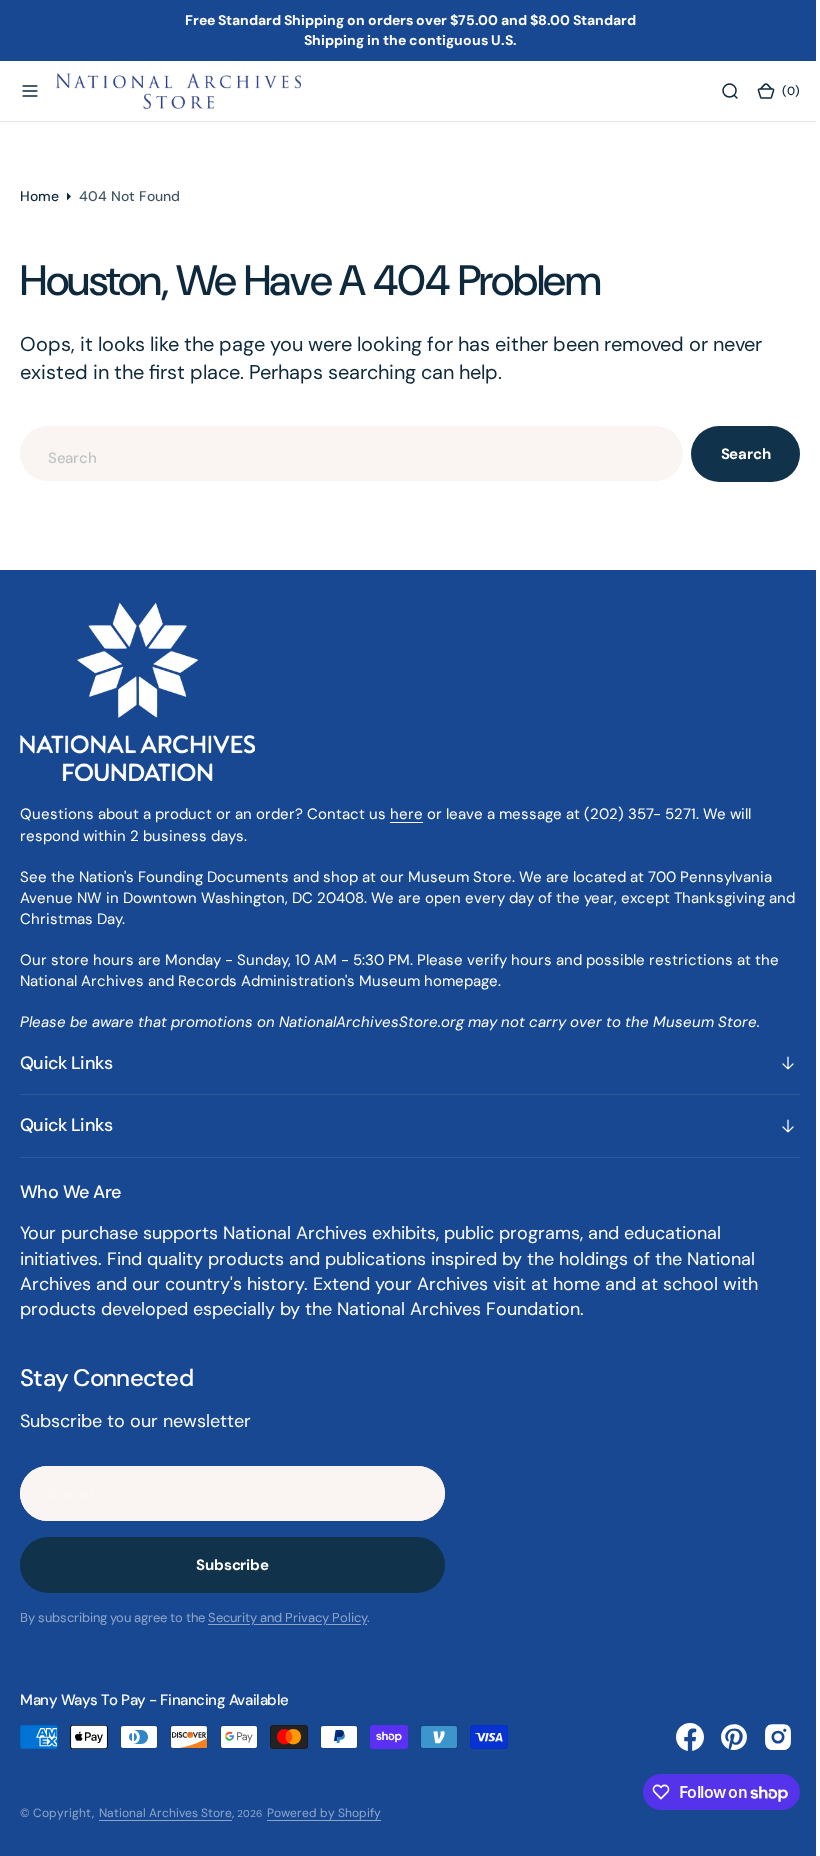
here (406, 814)
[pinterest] (719, 1737)
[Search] (715, 91)
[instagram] (763, 1737)
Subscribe (232, 1565)
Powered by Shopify (324, 1813)
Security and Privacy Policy (287, 1617)
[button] (30, 91)
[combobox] (344, 453)
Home (39, 196)
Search (731, 454)
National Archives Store (165, 1813)
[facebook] (675, 1737)
